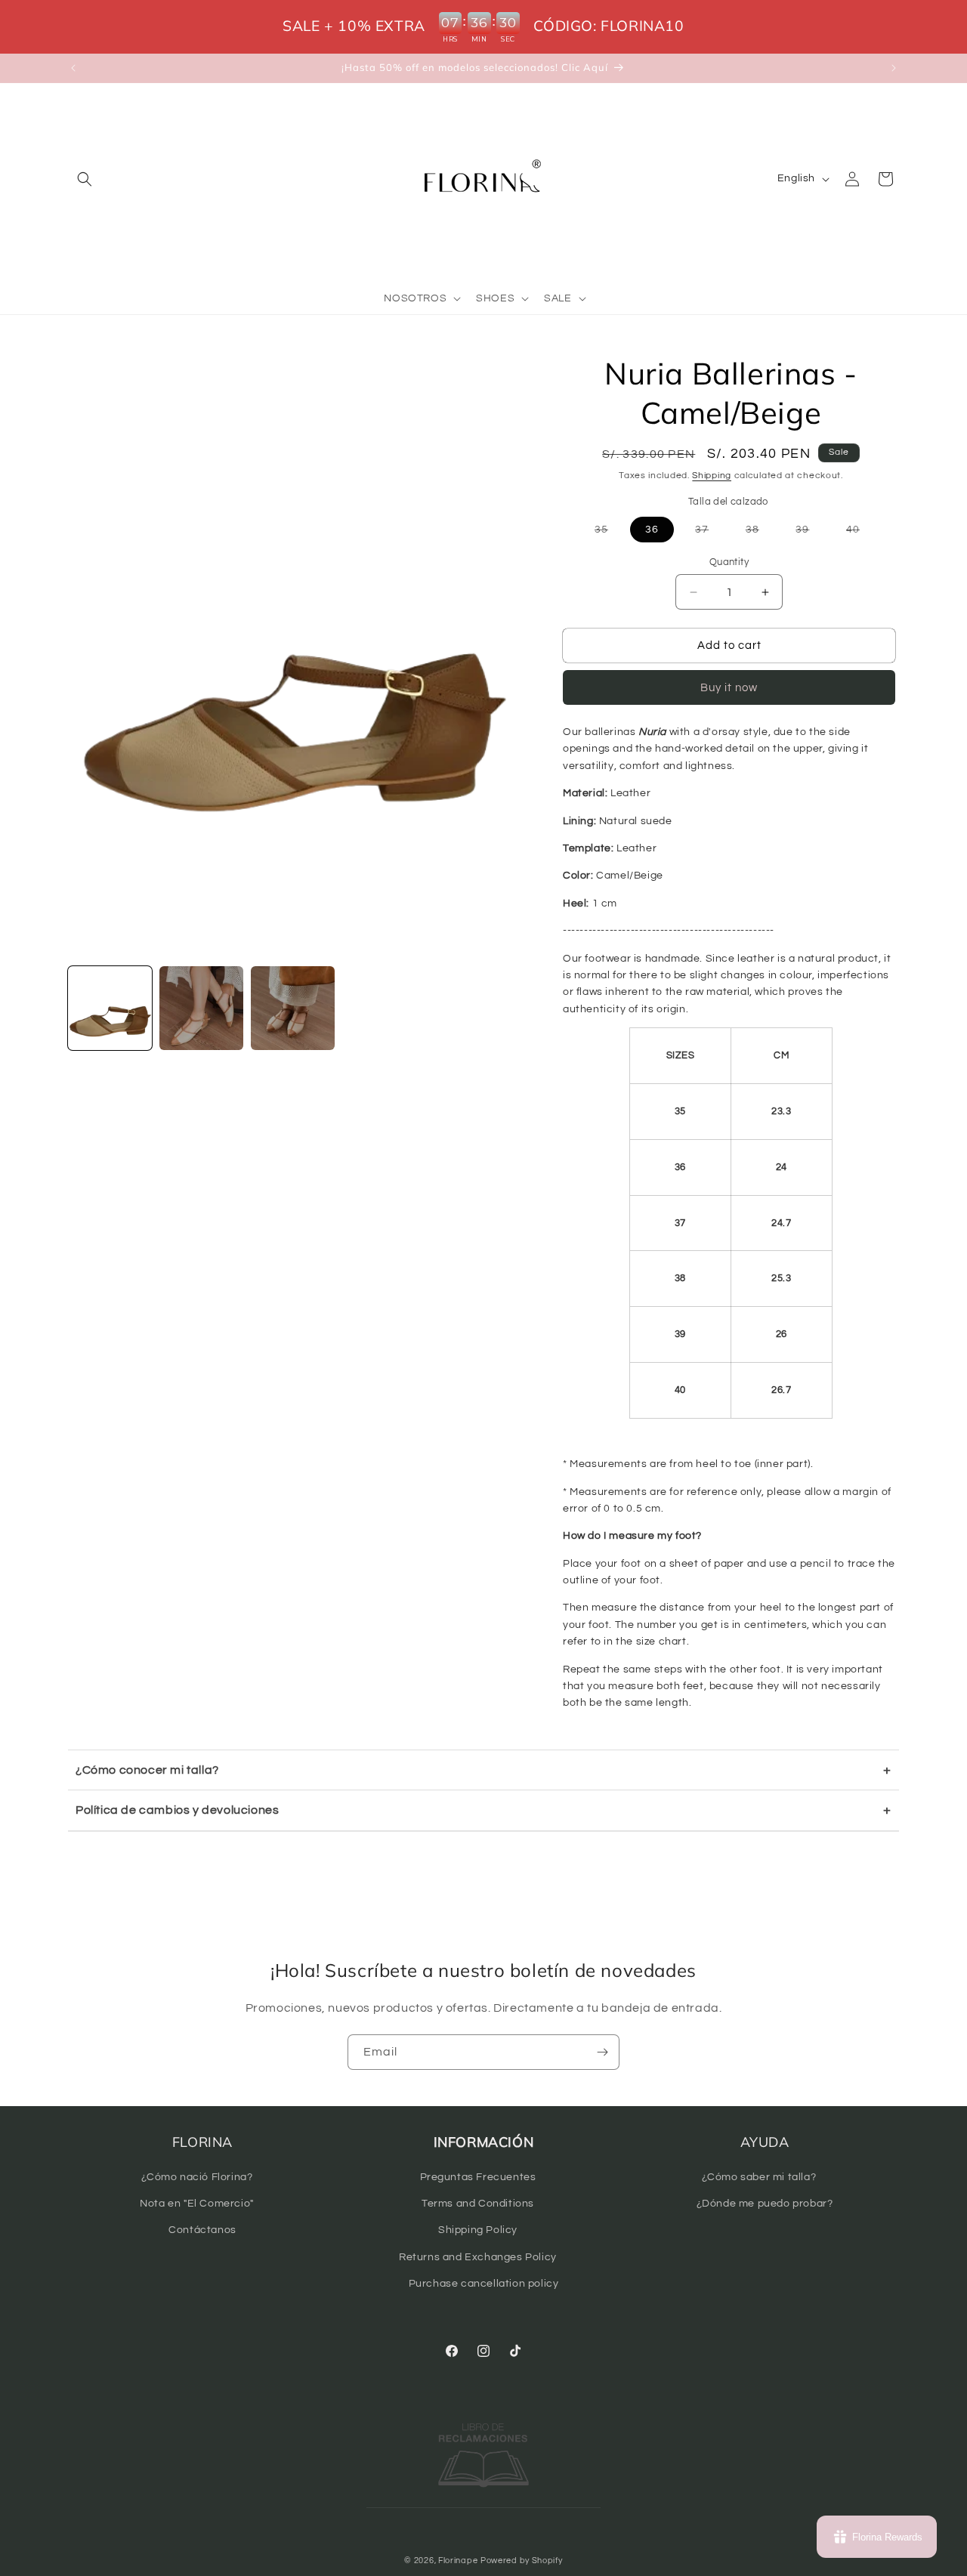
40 (860, 533)
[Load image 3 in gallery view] (293, 1008)
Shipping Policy (478, 2230)
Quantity (729, 562)
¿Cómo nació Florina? (197, 2177)
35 (609, 533)
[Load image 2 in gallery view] (201, 1008)
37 (709, 533)
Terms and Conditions (478, 2204)
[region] (483, 27)
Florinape (458, 2561)
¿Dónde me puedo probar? (765, 2204)
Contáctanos (202, 2230)
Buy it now (729, 688)
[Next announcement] (894, 68)
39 (810, 533)
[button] (85, 179)
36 (652, 530)
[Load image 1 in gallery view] (110, 1008)
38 (760, 533)
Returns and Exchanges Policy (478, 2257)
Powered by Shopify (522, 2561)
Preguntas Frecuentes (478, 2177)
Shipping (712, 476)
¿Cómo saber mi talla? (759, 2177)
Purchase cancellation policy (484, 2284)
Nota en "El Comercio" (197, 2204)
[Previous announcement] (73, 68)
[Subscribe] (602, 2052)
